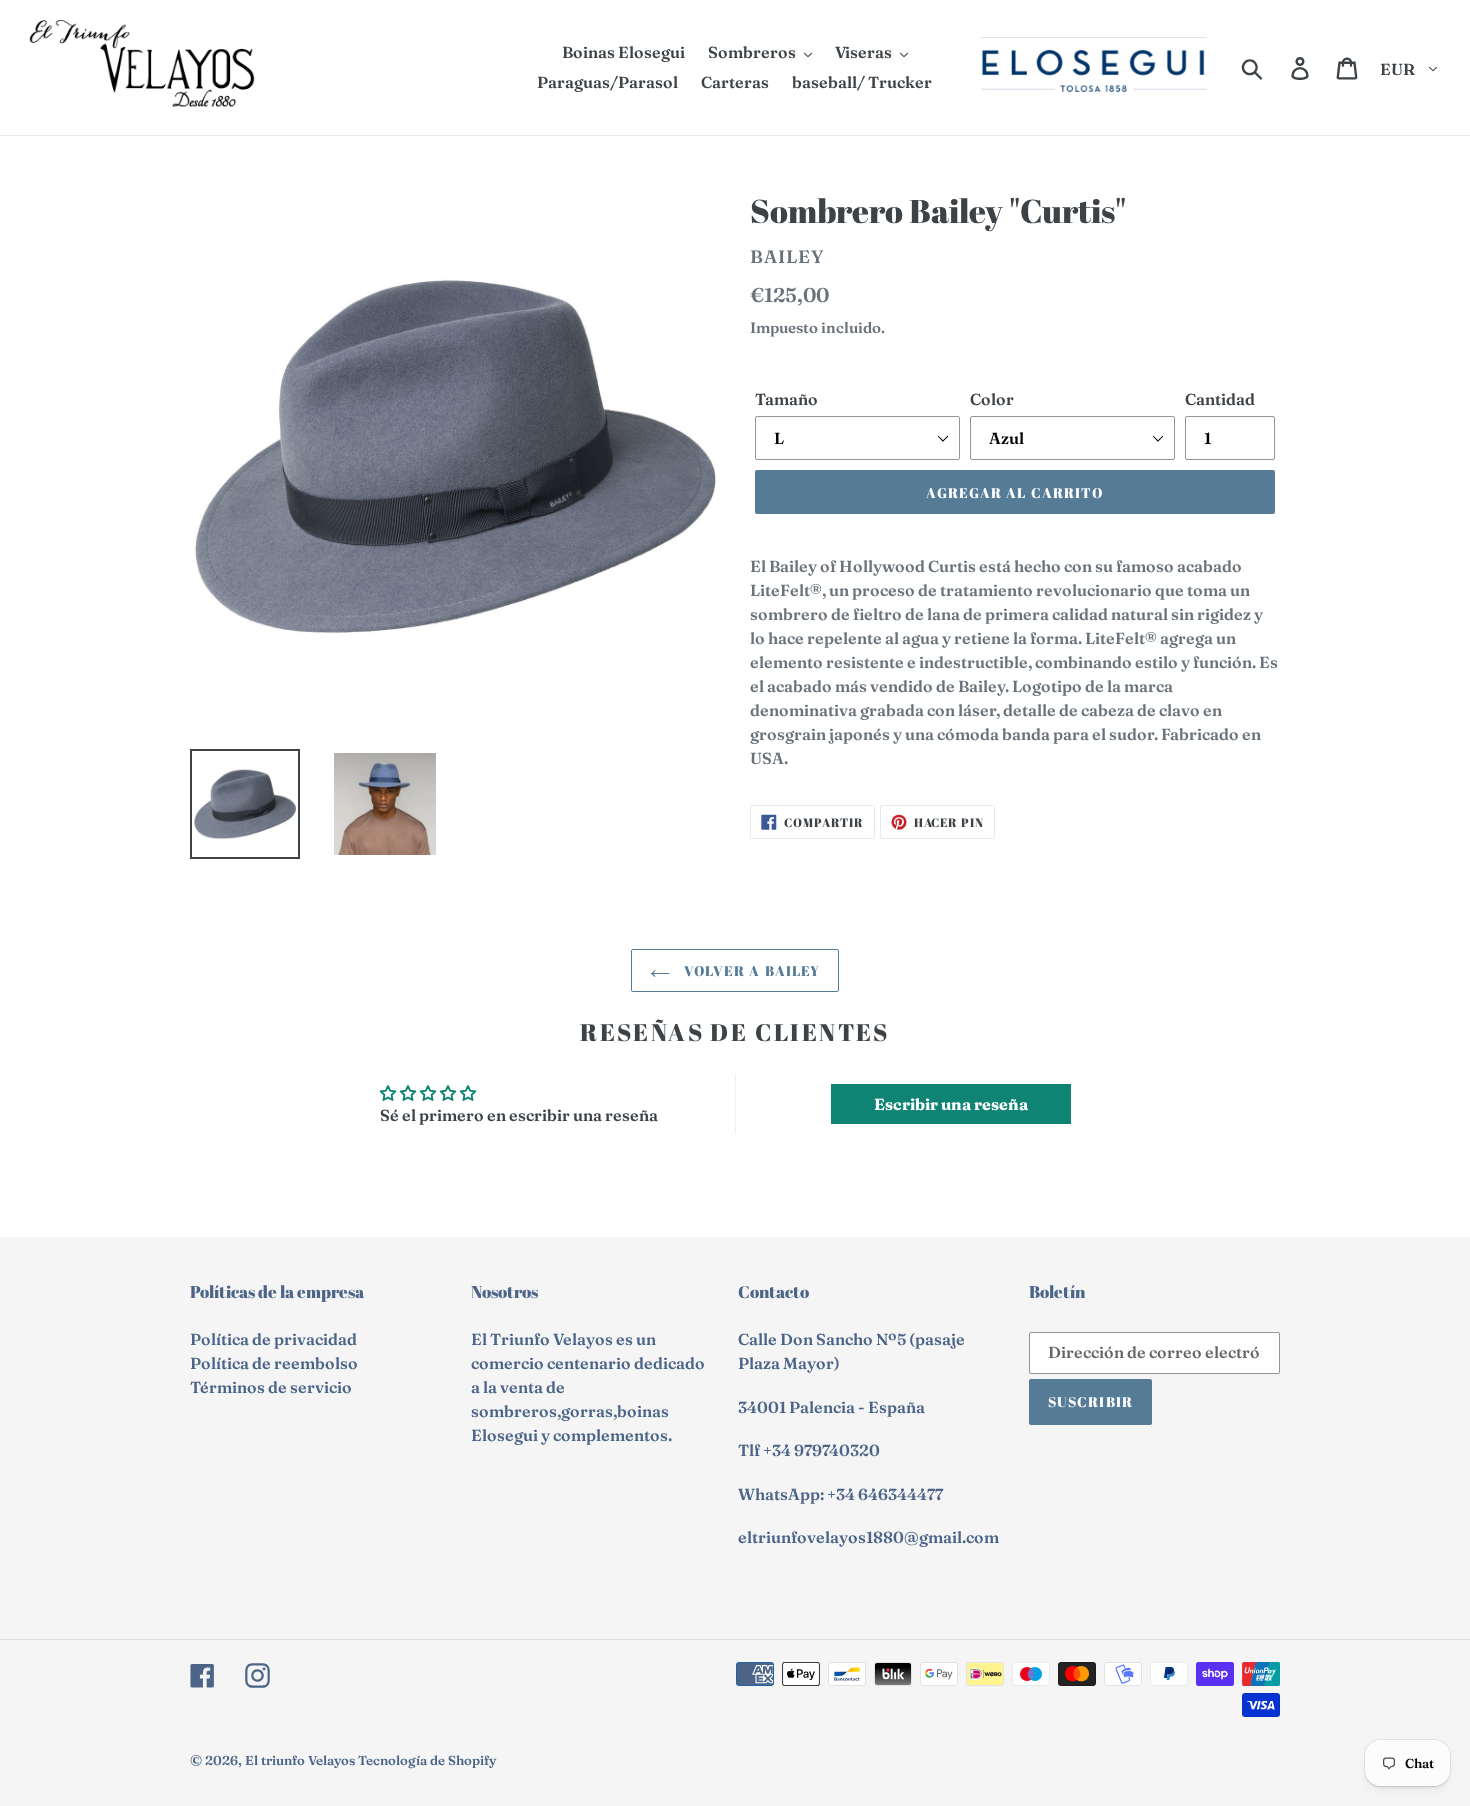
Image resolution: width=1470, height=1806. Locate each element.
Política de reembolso (274, 1363)
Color (992, 399)
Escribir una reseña (951, 1104)
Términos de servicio (271, 1387)
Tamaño (786, 399)
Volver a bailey (750, 970)
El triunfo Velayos (300, 1760)
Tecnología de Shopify (427, 1760)
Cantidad (1220, 399)
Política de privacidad (273, 1339)
